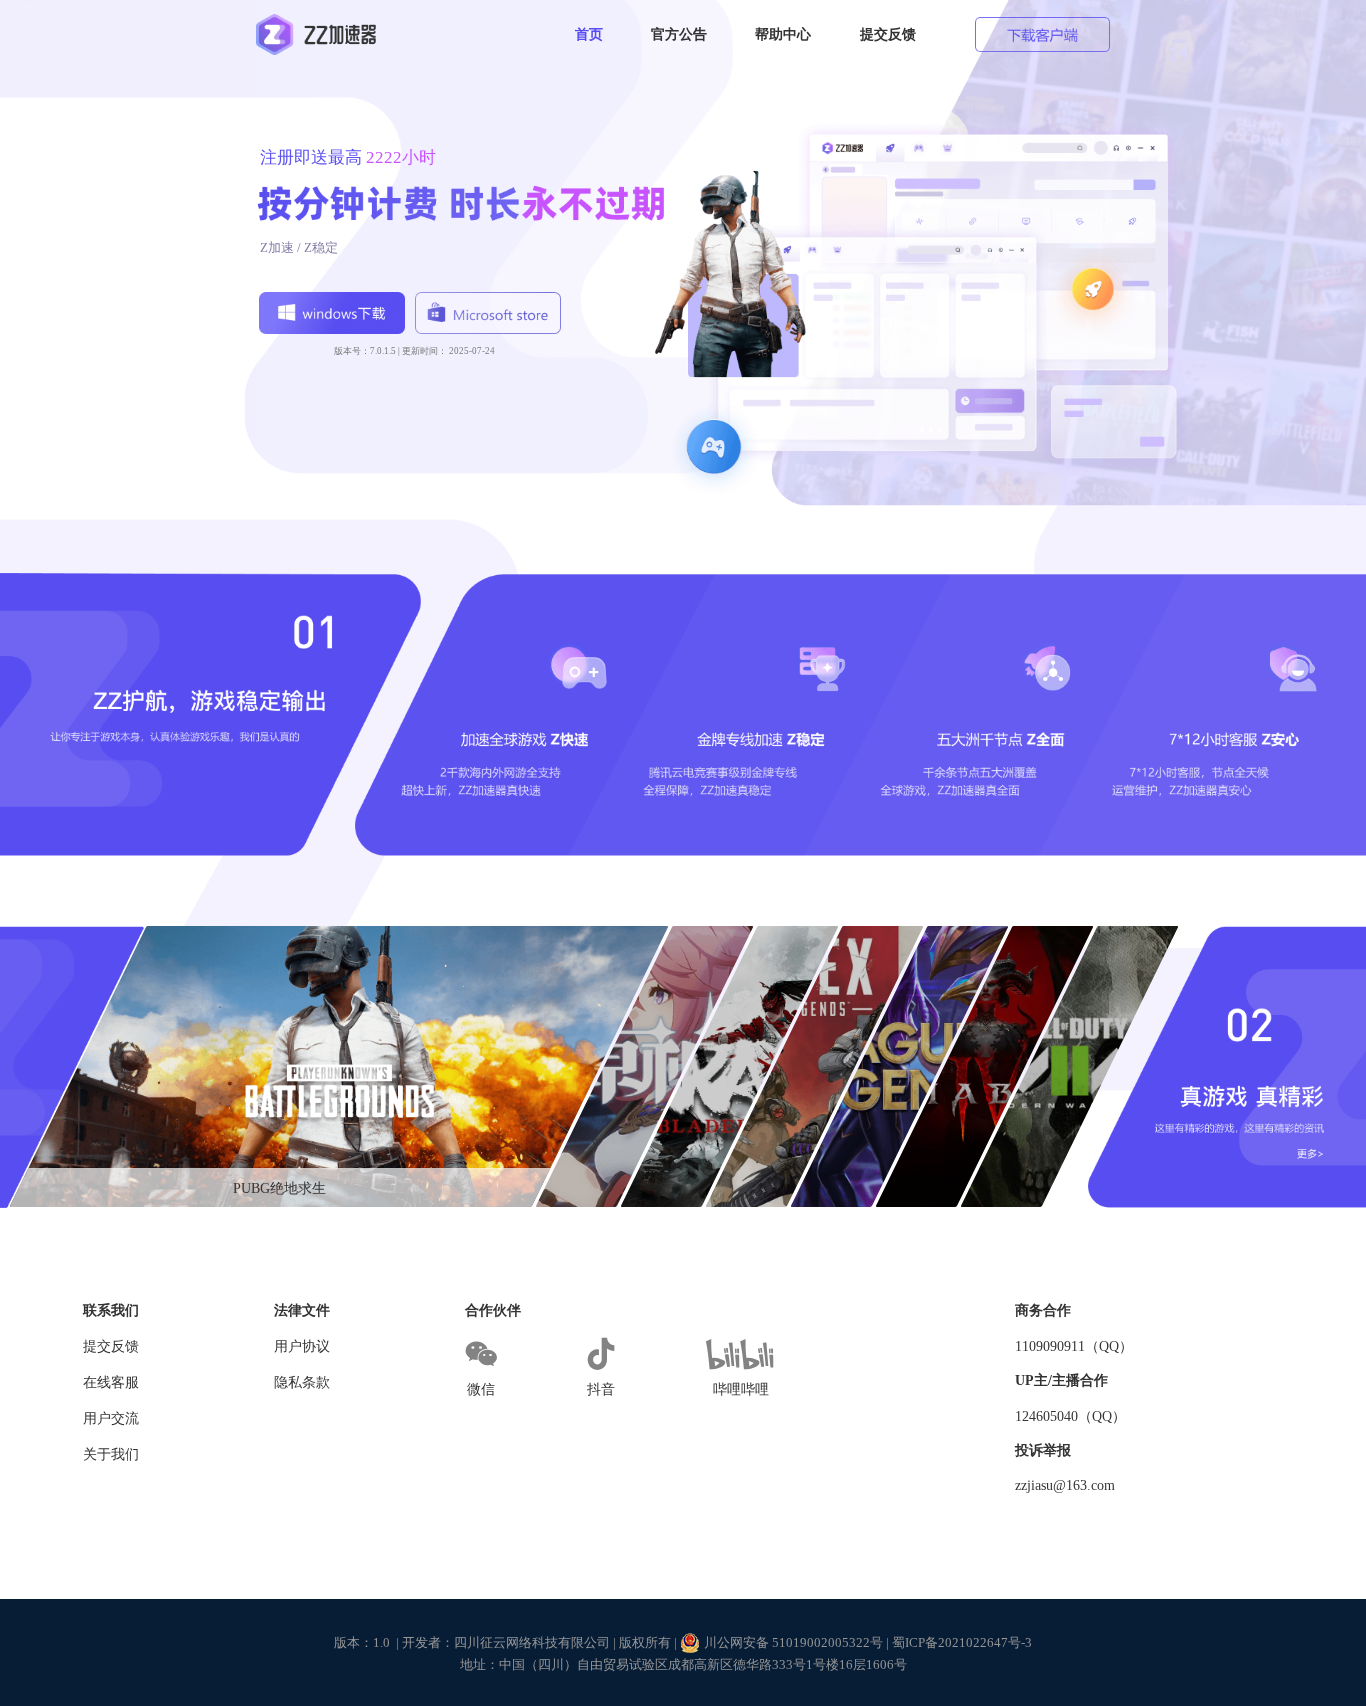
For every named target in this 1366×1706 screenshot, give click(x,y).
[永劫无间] (730, 1066)
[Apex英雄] (814, 1066)
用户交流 (111, 1418)
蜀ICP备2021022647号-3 (962, 1642)
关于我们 (111, 1454)
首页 (589, 34)
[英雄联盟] (899, 1066)
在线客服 (111, 1382)
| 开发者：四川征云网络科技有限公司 (503, 1642)
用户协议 (302, 1346)
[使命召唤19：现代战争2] (1069, 1066)
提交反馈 (888, 34)
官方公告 (679, 34)
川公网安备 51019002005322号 (793, 1642)
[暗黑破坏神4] (984, 1066)
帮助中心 (783, 34)
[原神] (645, 1066)
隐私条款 (302, 1382)
